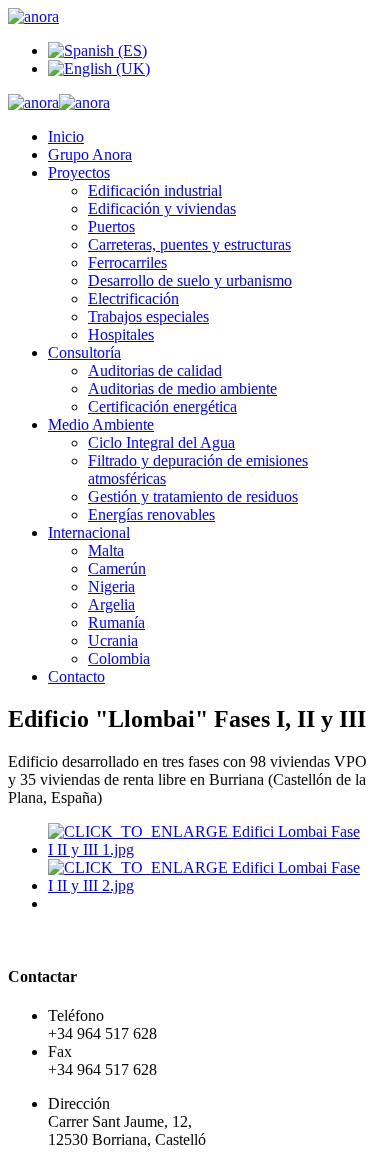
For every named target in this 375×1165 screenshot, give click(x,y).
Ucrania (113, 640)
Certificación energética (162, 406)
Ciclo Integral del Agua (161, 442)
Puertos (111, 226)
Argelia (111, 604)
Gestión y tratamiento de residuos (193, 496)
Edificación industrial (155, 190)
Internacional (89, 532)
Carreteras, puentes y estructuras (189, 244)
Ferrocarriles (127, 262)
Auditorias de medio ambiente (182, 388)
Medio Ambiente (101, 424)
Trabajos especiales (148, 316)
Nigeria (111, 586)
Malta (106, 550)
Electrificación (133, 298)
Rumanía (116, 622)
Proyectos (79, 172)
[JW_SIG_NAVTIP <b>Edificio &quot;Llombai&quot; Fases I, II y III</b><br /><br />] (207, 849)
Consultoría (84, 352)
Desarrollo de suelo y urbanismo (190, 280)
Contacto (76, 676)
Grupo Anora (90, 154)
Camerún (117, 568)
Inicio (66, 136)
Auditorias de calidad (155, 370)
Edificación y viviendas (162, 208)
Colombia (119, 658)
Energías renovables (151, 514)
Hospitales (121, 334)
